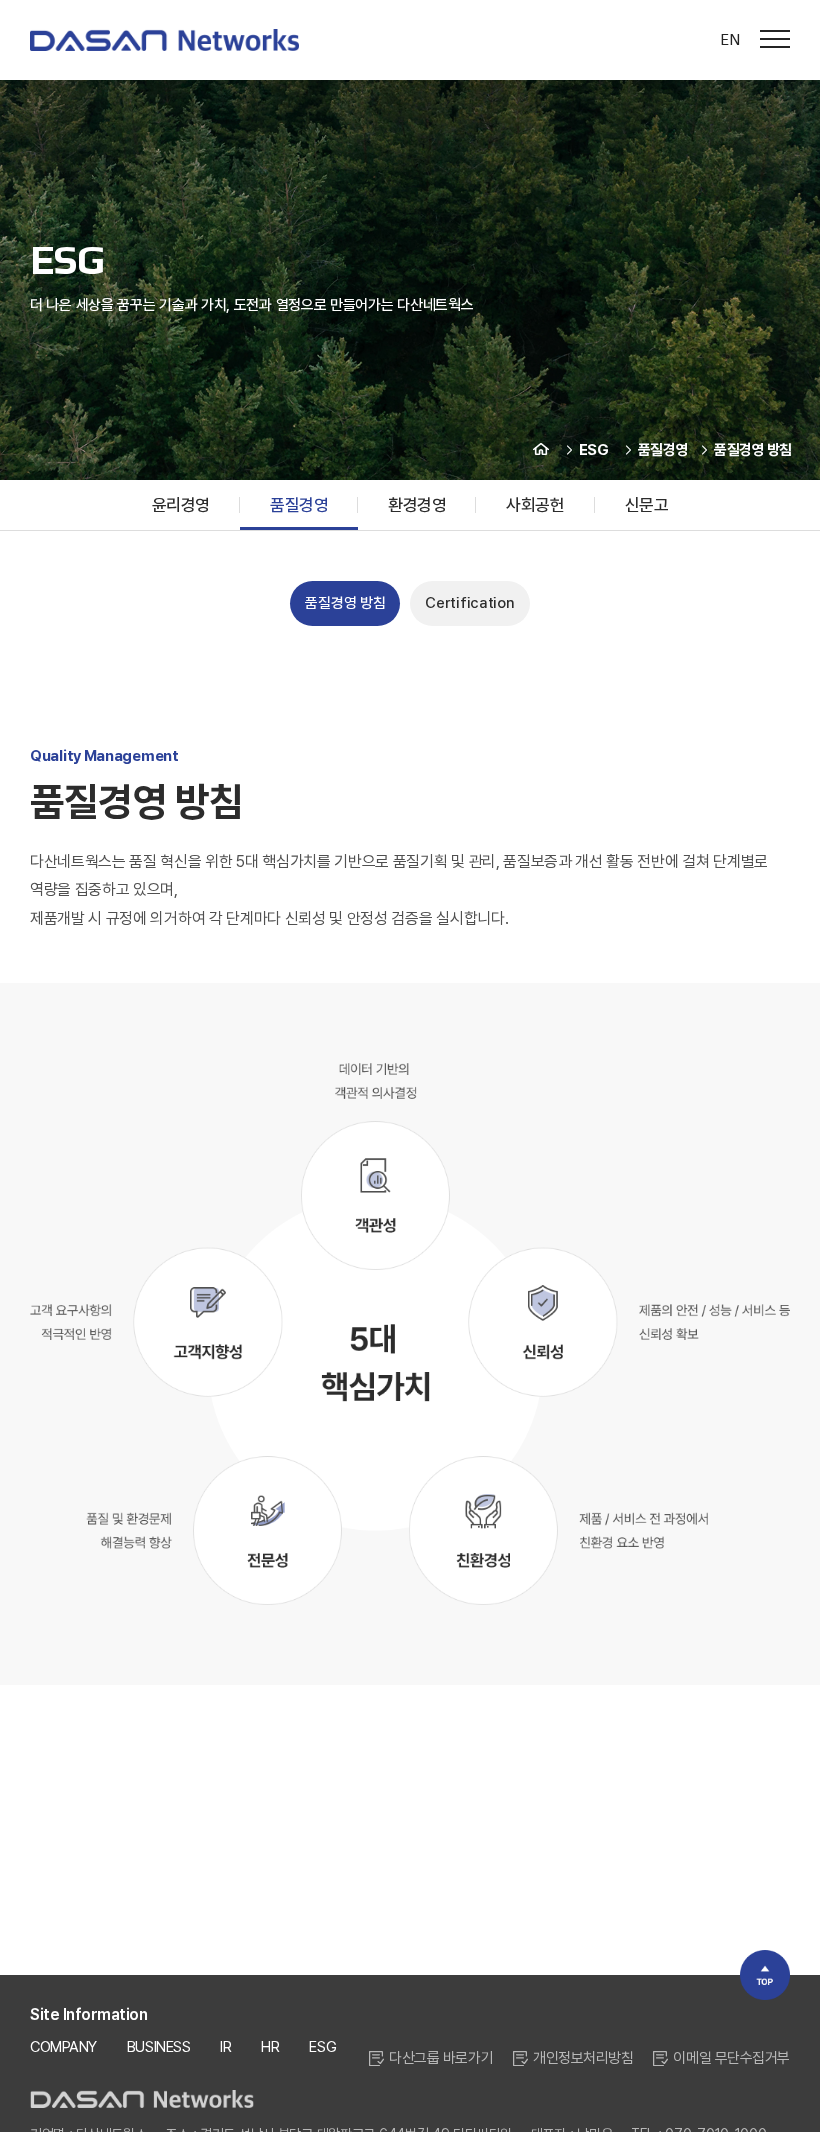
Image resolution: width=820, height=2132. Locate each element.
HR (270, 2047)
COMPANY (63, 2047)
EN (730, 39)
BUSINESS (158, 2047)
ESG (322, 2047)
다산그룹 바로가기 (441, 2058)
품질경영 (299, 505)
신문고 (647, 505)
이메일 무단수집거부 (731, 2058)
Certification (469, 603)
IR (225, 2047)
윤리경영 (181, 505)
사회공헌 (535, 505)
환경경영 (417, 505)
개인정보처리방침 (583, 2058)
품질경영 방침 (345, 603)
